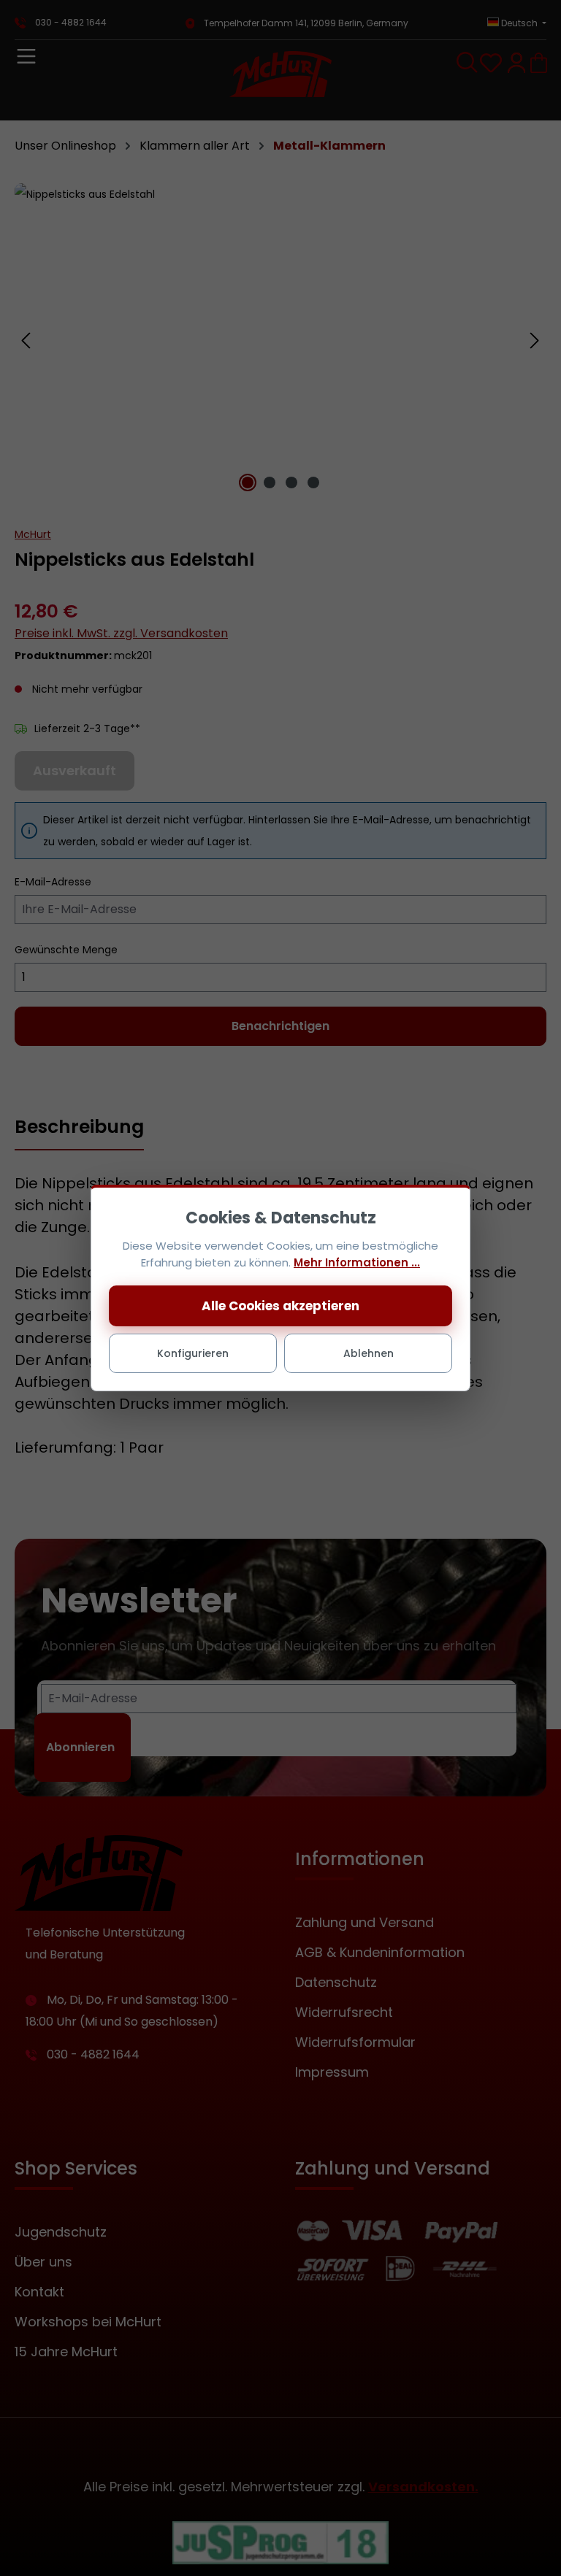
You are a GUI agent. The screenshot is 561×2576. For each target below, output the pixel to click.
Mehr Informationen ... (357, 1262)
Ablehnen (369, 1353)
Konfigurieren (193, 1353)
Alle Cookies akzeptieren (280, 1306)
